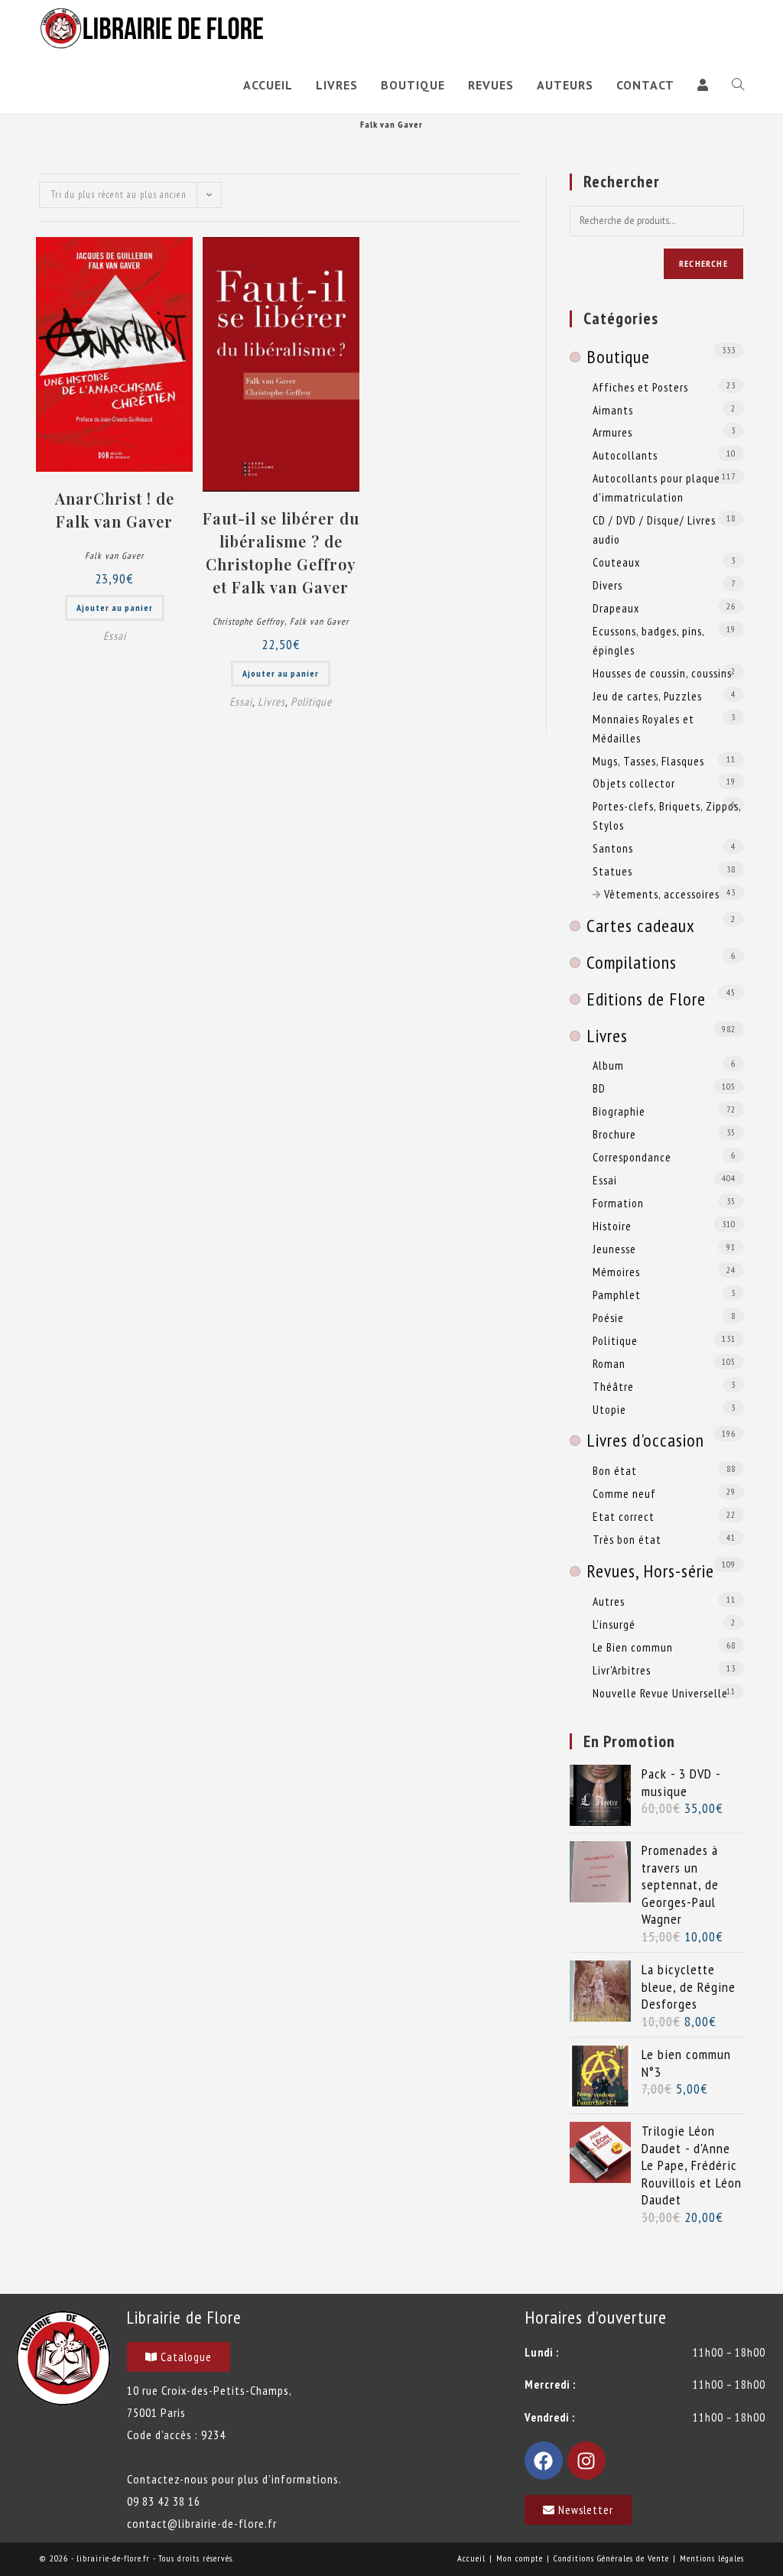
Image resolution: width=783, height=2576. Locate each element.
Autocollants (625, 455)
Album (608, 1065)
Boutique (618, 357)
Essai (115, 636)
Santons (613, 848)
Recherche (703, 263)
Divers (608, 585)
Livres (271, 702)
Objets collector (634, 783)
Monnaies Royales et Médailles (643, 728)
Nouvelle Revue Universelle (660, 1693)
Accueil (471, 2558)
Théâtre (613, 1386)
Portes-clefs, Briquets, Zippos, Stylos (667, 815)
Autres (609, 1601)
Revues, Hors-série (650, 1571)
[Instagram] (586, 2461)
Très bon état (627, 1539)
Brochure (614, 1134)
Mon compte (520, 2558)
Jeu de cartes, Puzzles (647, 696)
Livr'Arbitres (622, 1670)
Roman (609, 1363)
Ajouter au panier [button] (115, 607)
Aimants (613, 410)
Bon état (615, 1470)
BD (599, 1088)
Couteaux (616, 562)
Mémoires (616, 1272)
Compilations (632, 962)
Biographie (619, 1111)
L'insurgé (614, 1624)
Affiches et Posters (640, 387)
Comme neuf (624, 1493)
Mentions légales (712, 2558)
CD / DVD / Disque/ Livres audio (654, 529)
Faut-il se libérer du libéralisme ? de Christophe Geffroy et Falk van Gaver (281, 552)
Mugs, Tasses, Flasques (648, 761)
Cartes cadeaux (641, 926)
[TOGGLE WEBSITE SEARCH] (738, 85)
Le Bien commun (633, 1647)
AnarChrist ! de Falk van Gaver (115, 510)
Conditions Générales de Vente (611, 2558)
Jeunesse (614, 1249)
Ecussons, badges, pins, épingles (648, 640)
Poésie (608, 1317)
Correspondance (632, 1157)
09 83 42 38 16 (164, 2501)
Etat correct (624, 1516)
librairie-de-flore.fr (113, 2558)
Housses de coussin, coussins (662, 673)
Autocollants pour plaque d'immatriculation (656, 487)
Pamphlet (617, 1294)
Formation (618, 1203)
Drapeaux (616, 608)
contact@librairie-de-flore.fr (202, 2523)
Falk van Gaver (114, 555)
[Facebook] (544, 2461)
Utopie (609, 1409)
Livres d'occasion (645, 1440)
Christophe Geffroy (249, 621)
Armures (612, 432)
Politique (311, 702)
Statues (612, 871)
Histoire (612, 1226)
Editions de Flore (646, 999)
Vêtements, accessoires (662, 894)
